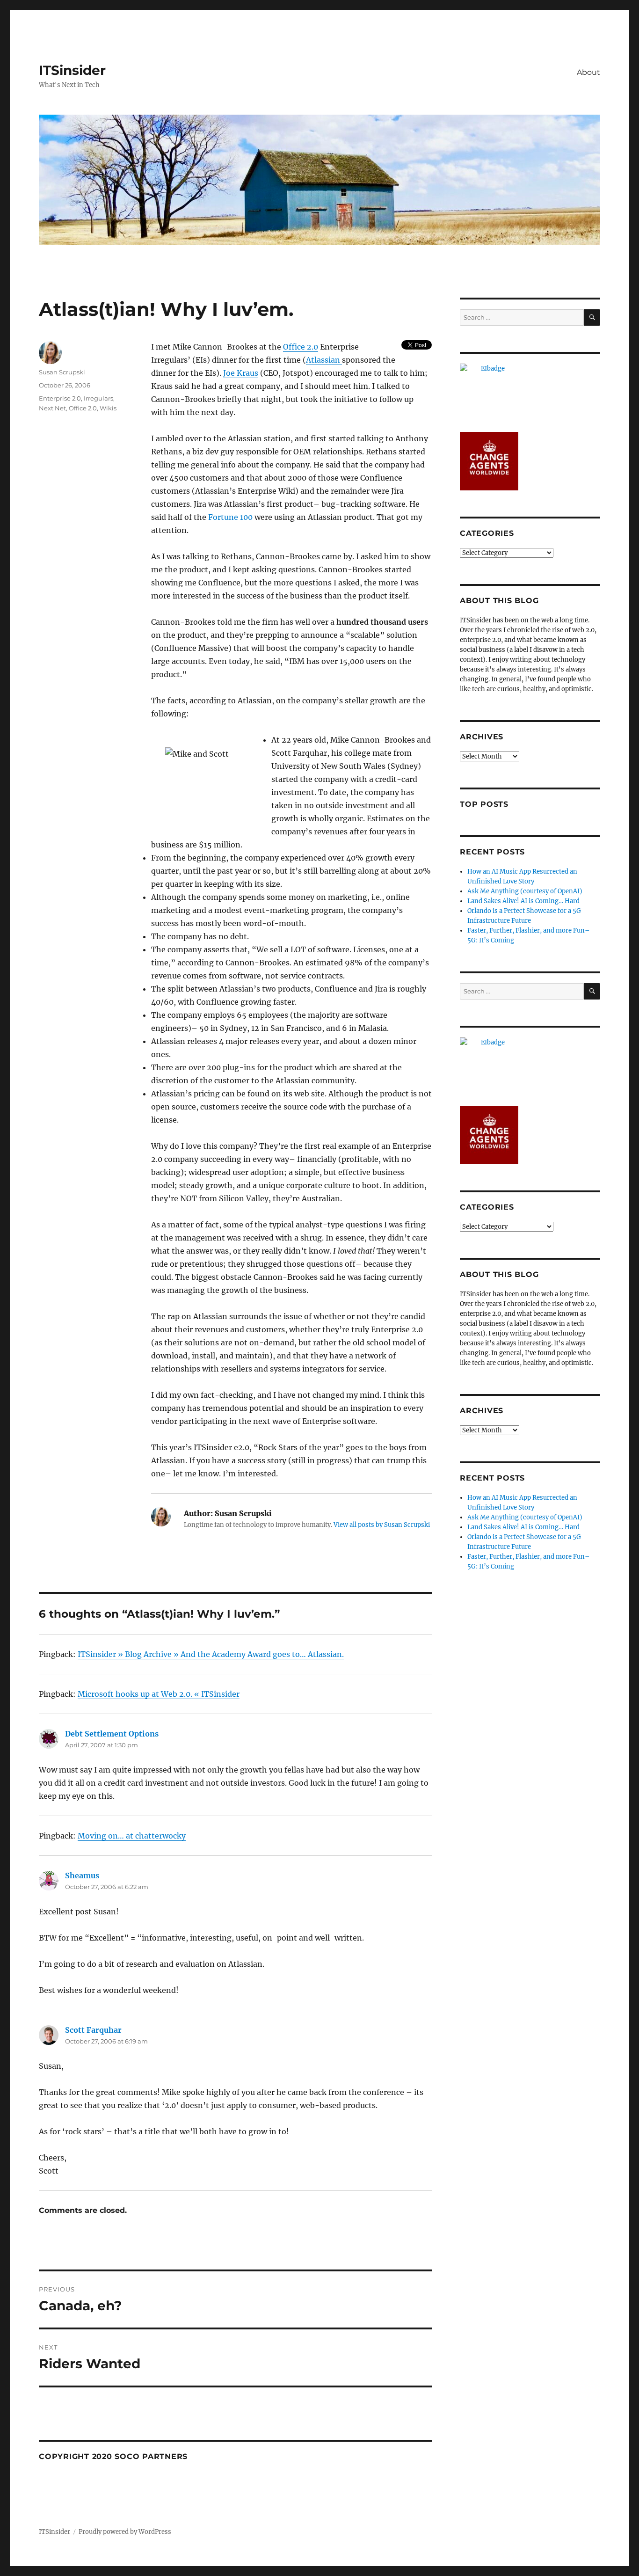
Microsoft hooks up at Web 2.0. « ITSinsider (159, 1694)
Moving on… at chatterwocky (132, 1836)
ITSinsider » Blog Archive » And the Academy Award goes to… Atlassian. (211, 1654)
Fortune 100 (230, 517)
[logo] (530, 393)
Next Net (52, 408)
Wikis (108, 408)
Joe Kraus (241, 373)
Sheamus (82, 1875)
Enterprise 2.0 (60, 398)
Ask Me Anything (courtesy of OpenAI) (525, 891)
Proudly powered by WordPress (125, 2532)
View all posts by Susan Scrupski (382, 1525)
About (588, 72)
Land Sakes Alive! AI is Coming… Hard (523, 901)
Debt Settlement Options (112, 1734)
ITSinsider (72, 70)
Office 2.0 (301, 347)
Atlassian (324, 360)
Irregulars (98, 398)
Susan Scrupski (62, 372)
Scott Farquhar (93, 2030)
